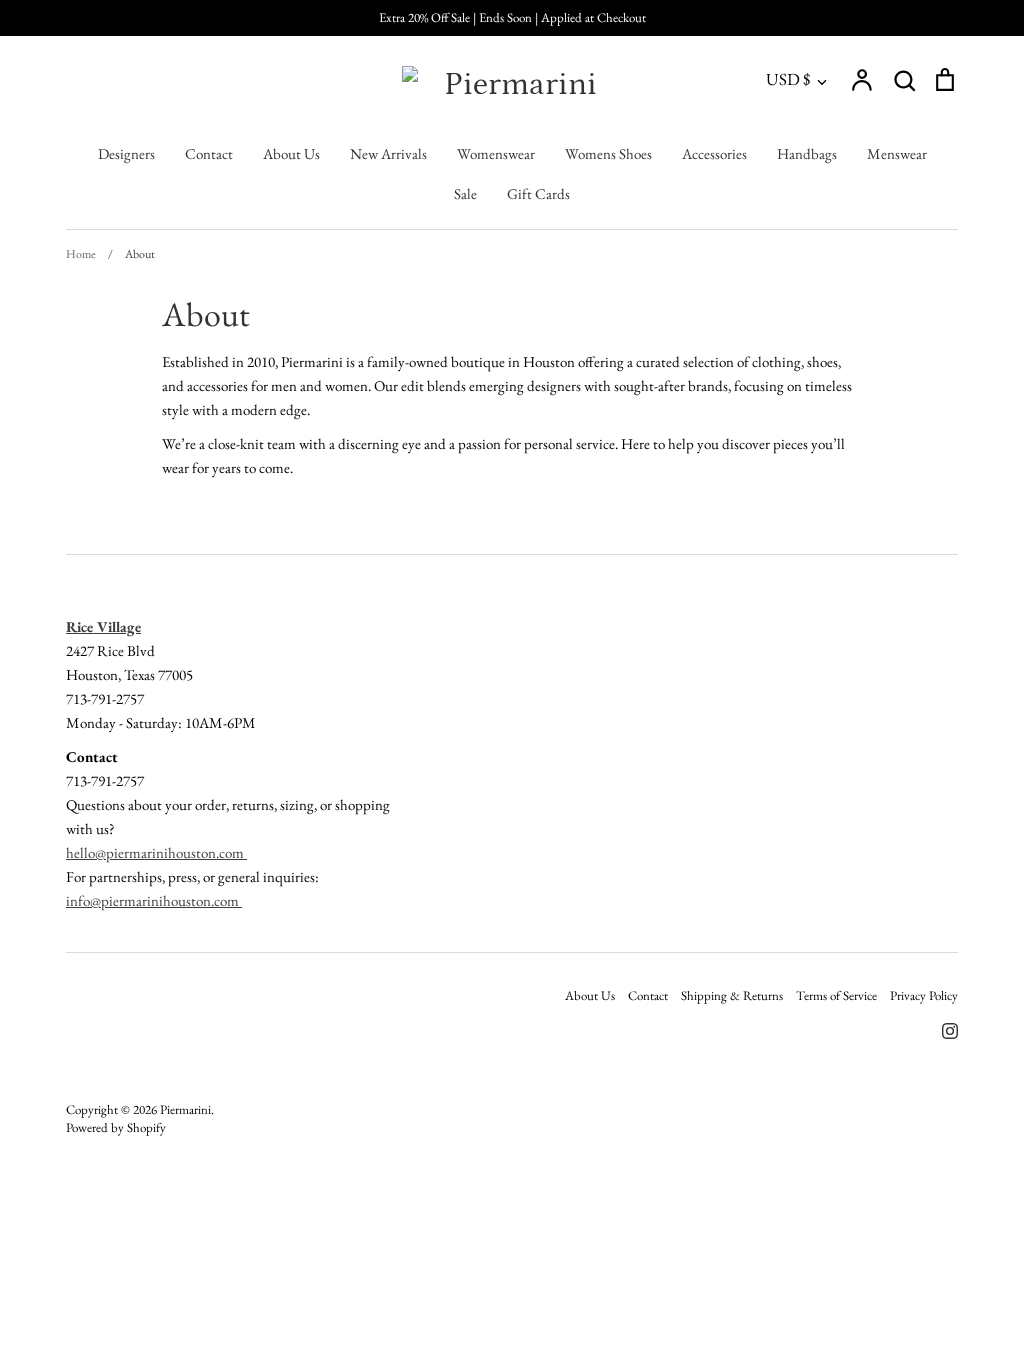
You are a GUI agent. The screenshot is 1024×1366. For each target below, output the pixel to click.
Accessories (714, 153)
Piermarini (185, 1109)
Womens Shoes (608, 153)
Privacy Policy (924, 995)
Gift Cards (538, 193)
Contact (209, 153)
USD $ (788, 79)
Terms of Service (836, 995)
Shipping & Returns (732, 995)
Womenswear (496, 153)
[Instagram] (942, 1028)
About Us (291, 153)
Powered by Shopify (116, 1127)
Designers (126, 153)
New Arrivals (388, 153)
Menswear (897, 153)
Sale (465, 193)
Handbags (807, 153)
